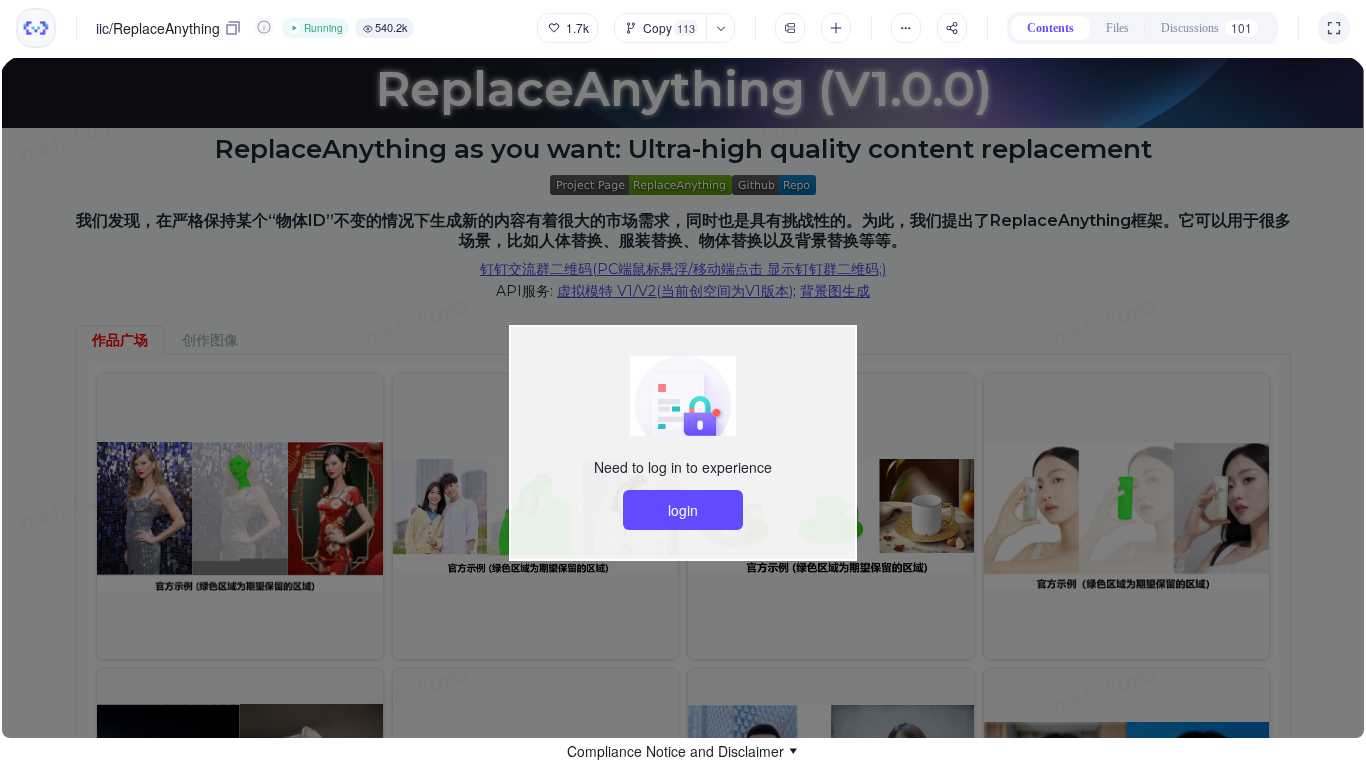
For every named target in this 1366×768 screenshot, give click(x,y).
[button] (683, 751)
